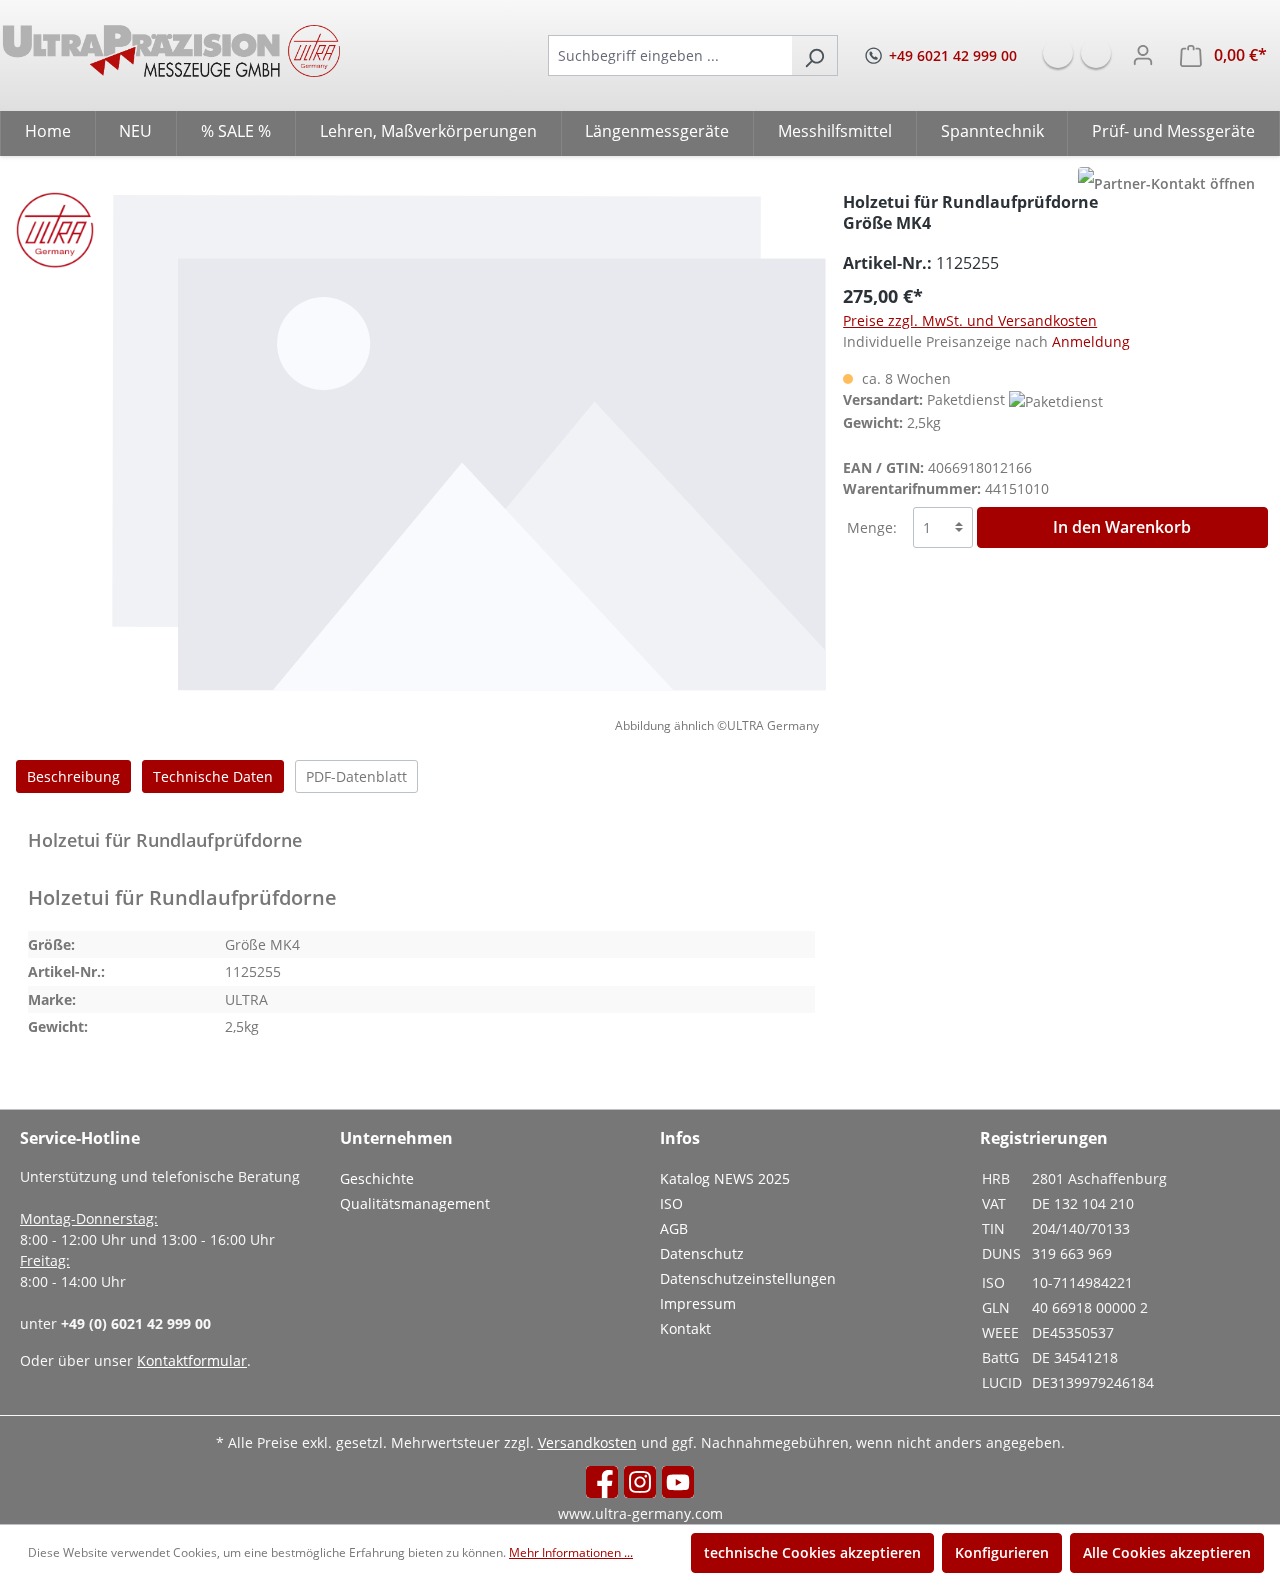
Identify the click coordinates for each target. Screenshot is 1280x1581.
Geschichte (377, 1178)
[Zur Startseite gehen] (171, 51)
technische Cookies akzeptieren (812, 1552)
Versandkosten (587, 1442)
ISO (671, 1203)
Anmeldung (1091, 341)
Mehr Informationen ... (571, 1552)
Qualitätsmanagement (415, 1203)
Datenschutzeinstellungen (748, 1278)
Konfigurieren (1002, 1552)
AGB (674, 1228)
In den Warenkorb (1122, 527)
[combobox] (670, 55)
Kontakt (685, 1328)
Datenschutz (702, 1253)
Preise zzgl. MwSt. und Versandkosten (970, 320)
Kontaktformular (192, 1360)
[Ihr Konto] (1143, 55)
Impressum (698, 1303)
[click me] (1166, 183)
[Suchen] (814, 55)
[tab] (73, 776)
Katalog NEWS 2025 (725, 1178)
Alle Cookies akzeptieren (1167, 1552)
